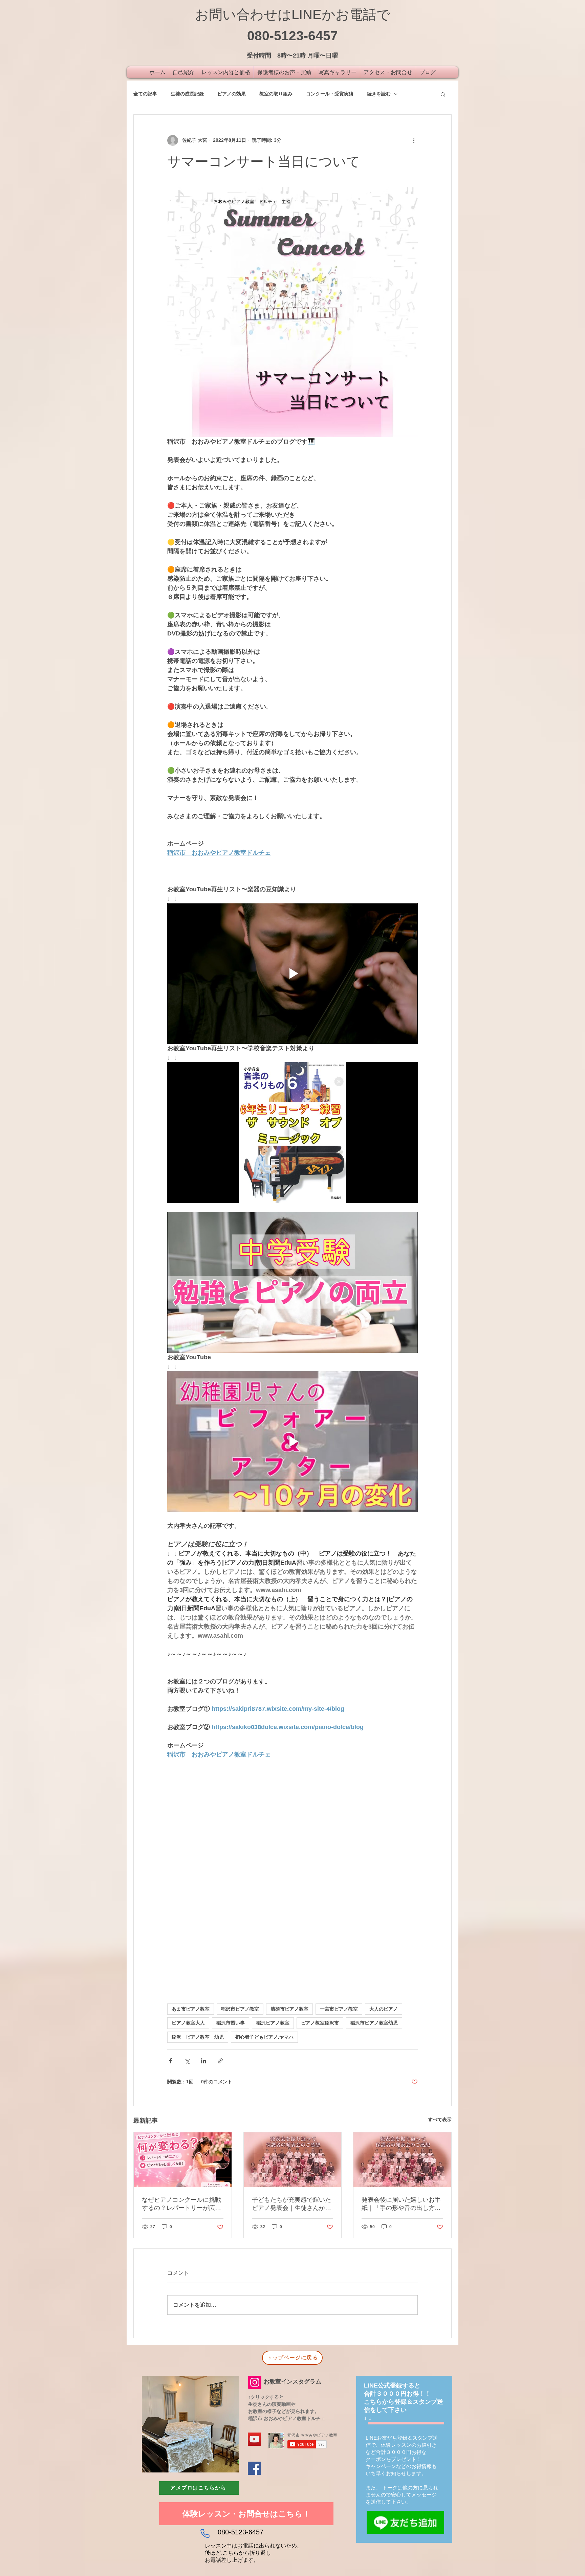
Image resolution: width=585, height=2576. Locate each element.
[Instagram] (255, 2382)
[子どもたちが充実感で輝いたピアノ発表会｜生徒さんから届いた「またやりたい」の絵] (293, 2160)
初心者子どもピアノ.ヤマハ (264, 2037)
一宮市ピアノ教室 (339, 2009)
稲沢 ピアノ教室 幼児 (198, 2037)
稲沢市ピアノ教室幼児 (374, 2023)
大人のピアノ (384, 2009)
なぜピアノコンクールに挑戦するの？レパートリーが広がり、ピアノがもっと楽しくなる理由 (181, 2204)
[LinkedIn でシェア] (204, 2061)
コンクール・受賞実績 (330, 94)
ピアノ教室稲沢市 (320, 2023)
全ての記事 (145, 94)
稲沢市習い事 (231, 2023)
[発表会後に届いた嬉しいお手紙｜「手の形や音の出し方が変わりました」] (402, 2160)
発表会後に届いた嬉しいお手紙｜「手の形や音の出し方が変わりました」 (401, 2204)
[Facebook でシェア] (170, 2061)
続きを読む (379, 94)
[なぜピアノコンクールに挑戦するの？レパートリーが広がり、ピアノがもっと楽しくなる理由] (183, 2160)
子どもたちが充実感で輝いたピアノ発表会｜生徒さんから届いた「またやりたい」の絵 (291, 2204)
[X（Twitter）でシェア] (187, 2061)
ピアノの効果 (232, 94)
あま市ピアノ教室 (191, 2009)
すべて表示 (440, 2120)
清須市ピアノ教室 (289, 2009)
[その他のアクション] (414, 140)
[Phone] (205, 2534)
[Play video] (292, 973)
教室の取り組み (276, 94)
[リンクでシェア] (220, 2061)
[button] (443, 94)
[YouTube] (254, 2439)
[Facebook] (254, 2468)
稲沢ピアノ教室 (273, 2023)
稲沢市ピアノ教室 (240, 2009)
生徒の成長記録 (187, 94)
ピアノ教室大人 (188, 2023)
